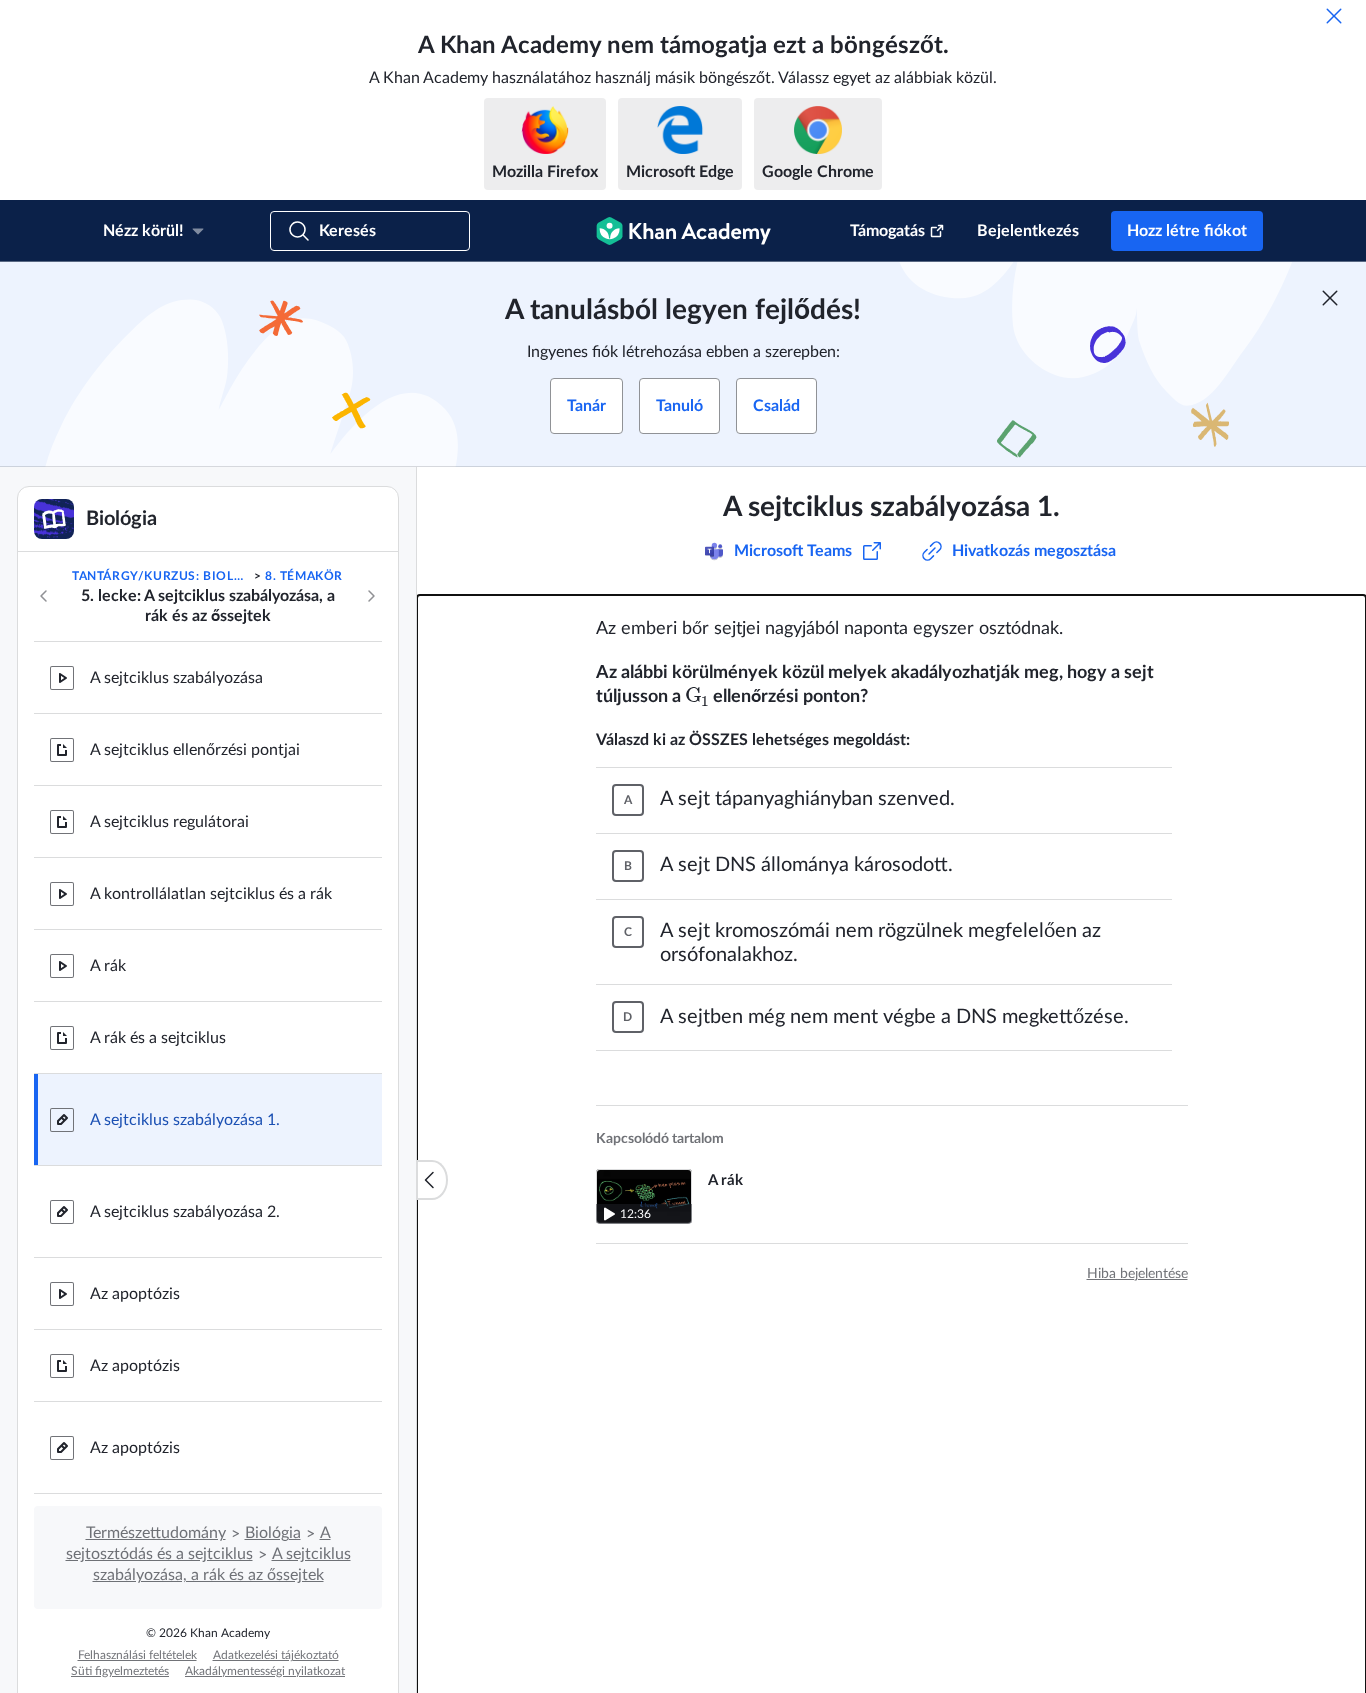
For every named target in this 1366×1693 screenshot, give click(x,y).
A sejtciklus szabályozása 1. (185, 1120)
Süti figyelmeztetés (120, 1671)
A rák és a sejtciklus (158, 1038)
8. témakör (304, 576)
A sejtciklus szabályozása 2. (185, 1212)
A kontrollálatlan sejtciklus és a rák (211, 894)
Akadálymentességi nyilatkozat (265, 1671)
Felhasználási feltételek (137, 1655)
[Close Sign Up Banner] (1330, 298)
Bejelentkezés (1028, 231)
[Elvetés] (1334, 16)
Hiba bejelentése (1137, 1274)
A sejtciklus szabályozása (176, 678)
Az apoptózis (135, 1294)
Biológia (273, 1533)
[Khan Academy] (683, 231)
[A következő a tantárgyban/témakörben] (371, 596)
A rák (108, 966)
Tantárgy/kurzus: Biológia (161, 576)
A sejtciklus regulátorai (169, 822)
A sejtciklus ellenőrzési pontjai (195, 750)
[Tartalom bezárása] (432, 1180)
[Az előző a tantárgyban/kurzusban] (44, 596)
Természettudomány (156, 1533)
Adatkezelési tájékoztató (276, 1655)
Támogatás (887, 231)
